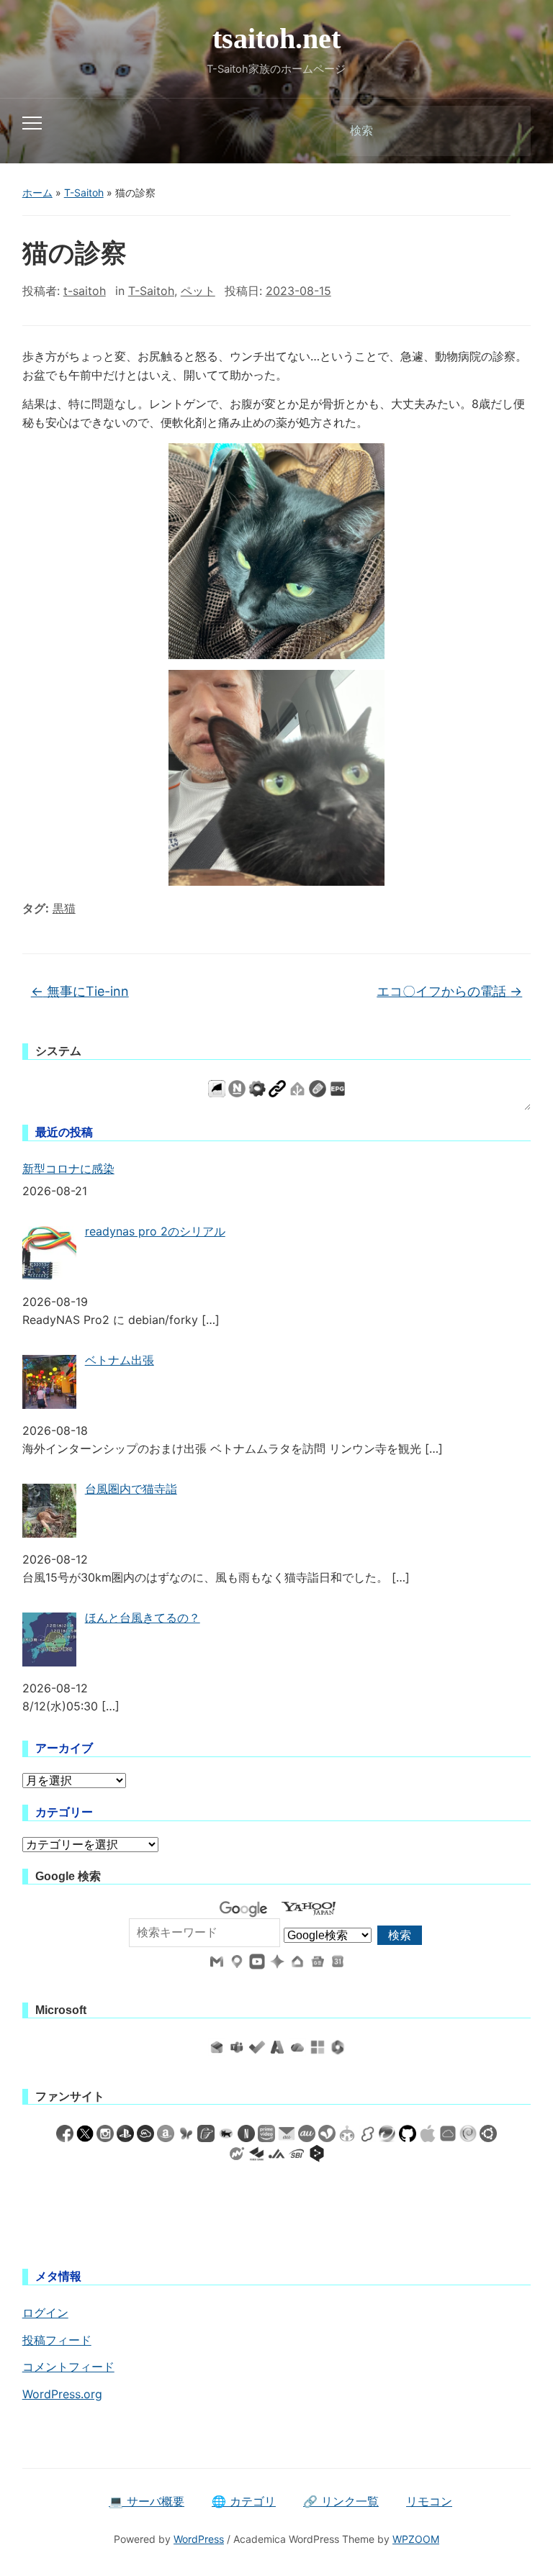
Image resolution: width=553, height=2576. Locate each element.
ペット (198, 291)
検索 (508, 131)
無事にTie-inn (80, 991)
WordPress (199, 2539)
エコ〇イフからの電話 (449, 991)
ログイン (45, 2313)
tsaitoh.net (276, 38)
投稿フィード (57, 2340)
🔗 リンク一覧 (341, 2501)
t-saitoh (85, 291)
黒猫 (64, 908)
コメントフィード (68, 2367)
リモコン (429, 2501)
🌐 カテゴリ (244, 2501)
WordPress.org (62, 2394)
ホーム (37, 192)
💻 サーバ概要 (147, 2501)
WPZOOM (416, 2539)
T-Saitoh (84, 192)
